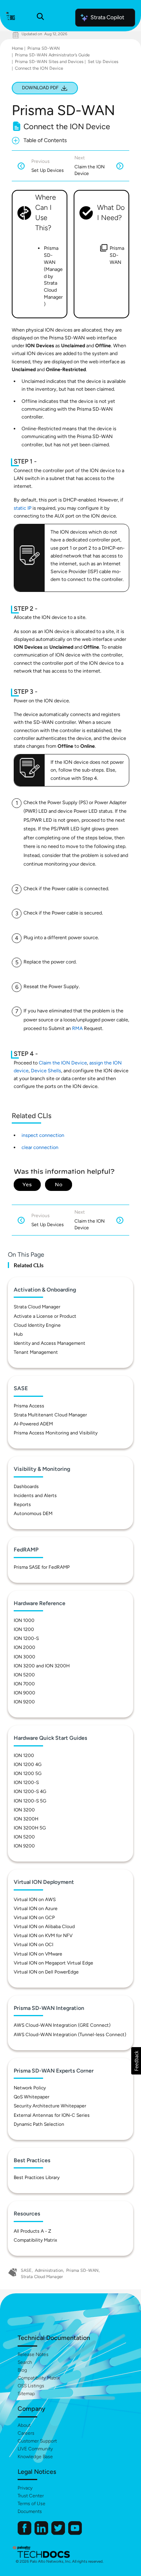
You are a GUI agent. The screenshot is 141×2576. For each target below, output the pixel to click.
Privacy (25, 2488)
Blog (22, 2370)
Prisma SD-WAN (44, 48)
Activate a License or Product (45, 1316)
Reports (22, 1504)
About (24, 2425)
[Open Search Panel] (40, 18)
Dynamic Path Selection (39, 2124)
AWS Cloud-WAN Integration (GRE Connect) (62, 2025)
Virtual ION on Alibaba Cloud (44, 1927)
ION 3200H (26, 1819)
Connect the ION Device (39, 68)
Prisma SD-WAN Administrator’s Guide (52, 55)
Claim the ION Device (63, 1063)
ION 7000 (24, 1684)
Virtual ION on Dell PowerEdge (46, 1972)
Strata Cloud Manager (37, 1307)
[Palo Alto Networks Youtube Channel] (75, 2533)
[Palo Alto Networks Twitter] (59, 2533)
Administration (49, 2270)
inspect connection (43, 1135)
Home (17, 48)
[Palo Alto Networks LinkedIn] (42, 2533)
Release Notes (33, 2354)
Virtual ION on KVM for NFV (43, 1936)
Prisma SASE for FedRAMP (42, 1567)
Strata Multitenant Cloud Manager (50, 1415)
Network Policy (30, 2088)
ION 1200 (24, 1629)
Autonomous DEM (33, 1513)
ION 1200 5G (28, 1773)
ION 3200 (24, 1810)
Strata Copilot (107, 17)
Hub (18, 1334)
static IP (23, 508)
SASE (26, 2270)
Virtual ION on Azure (36, 1909)
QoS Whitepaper (32, 2097)
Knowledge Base (35, 2457)
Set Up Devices (103, 62)
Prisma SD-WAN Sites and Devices (49, 62)
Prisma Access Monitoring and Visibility (56, 1433)
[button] (136, 2061)
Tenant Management (36, 1352)
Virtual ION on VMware (38, 1954)
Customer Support (37, 2441)
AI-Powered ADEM (33, 1424)
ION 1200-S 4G (30, 1791)
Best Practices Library (37, 2177)
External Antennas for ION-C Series (52, 2115)
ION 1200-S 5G (30, 1801)
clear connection (40, 1147)
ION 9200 (24, 1702)
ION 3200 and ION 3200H (42, 1666)
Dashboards (26, 1486)
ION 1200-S (26, 1638)
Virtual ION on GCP (34, 1918)
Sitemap (26, 2394)
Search (25, 2362)
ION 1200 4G (28, 1764)
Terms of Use (32, 2504)
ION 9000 (24, 1693)
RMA (77, 1028)
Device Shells (46, 1071)
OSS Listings (31, 2386)
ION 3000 (24, 1657)
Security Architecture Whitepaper (50, 2106)
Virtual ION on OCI (33, 1945)
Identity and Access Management (50, 1343)
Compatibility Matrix (35, 2240)
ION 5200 (24, 1675)
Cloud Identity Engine (37, 1325)
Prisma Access (29, 1406)
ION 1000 (24, 1620)
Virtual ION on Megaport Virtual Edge (53, 1963)
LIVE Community (35, 2449)
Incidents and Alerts (35, 1495)
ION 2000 (24, 1647)
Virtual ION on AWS (35, 1900)
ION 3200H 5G (30, 1828)
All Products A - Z (33, 2231)
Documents (30, 2511)
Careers (26, 2433)
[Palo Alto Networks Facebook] (25, 2533)
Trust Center (31, 2496)
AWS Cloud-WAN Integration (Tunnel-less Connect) (70, 2035)
